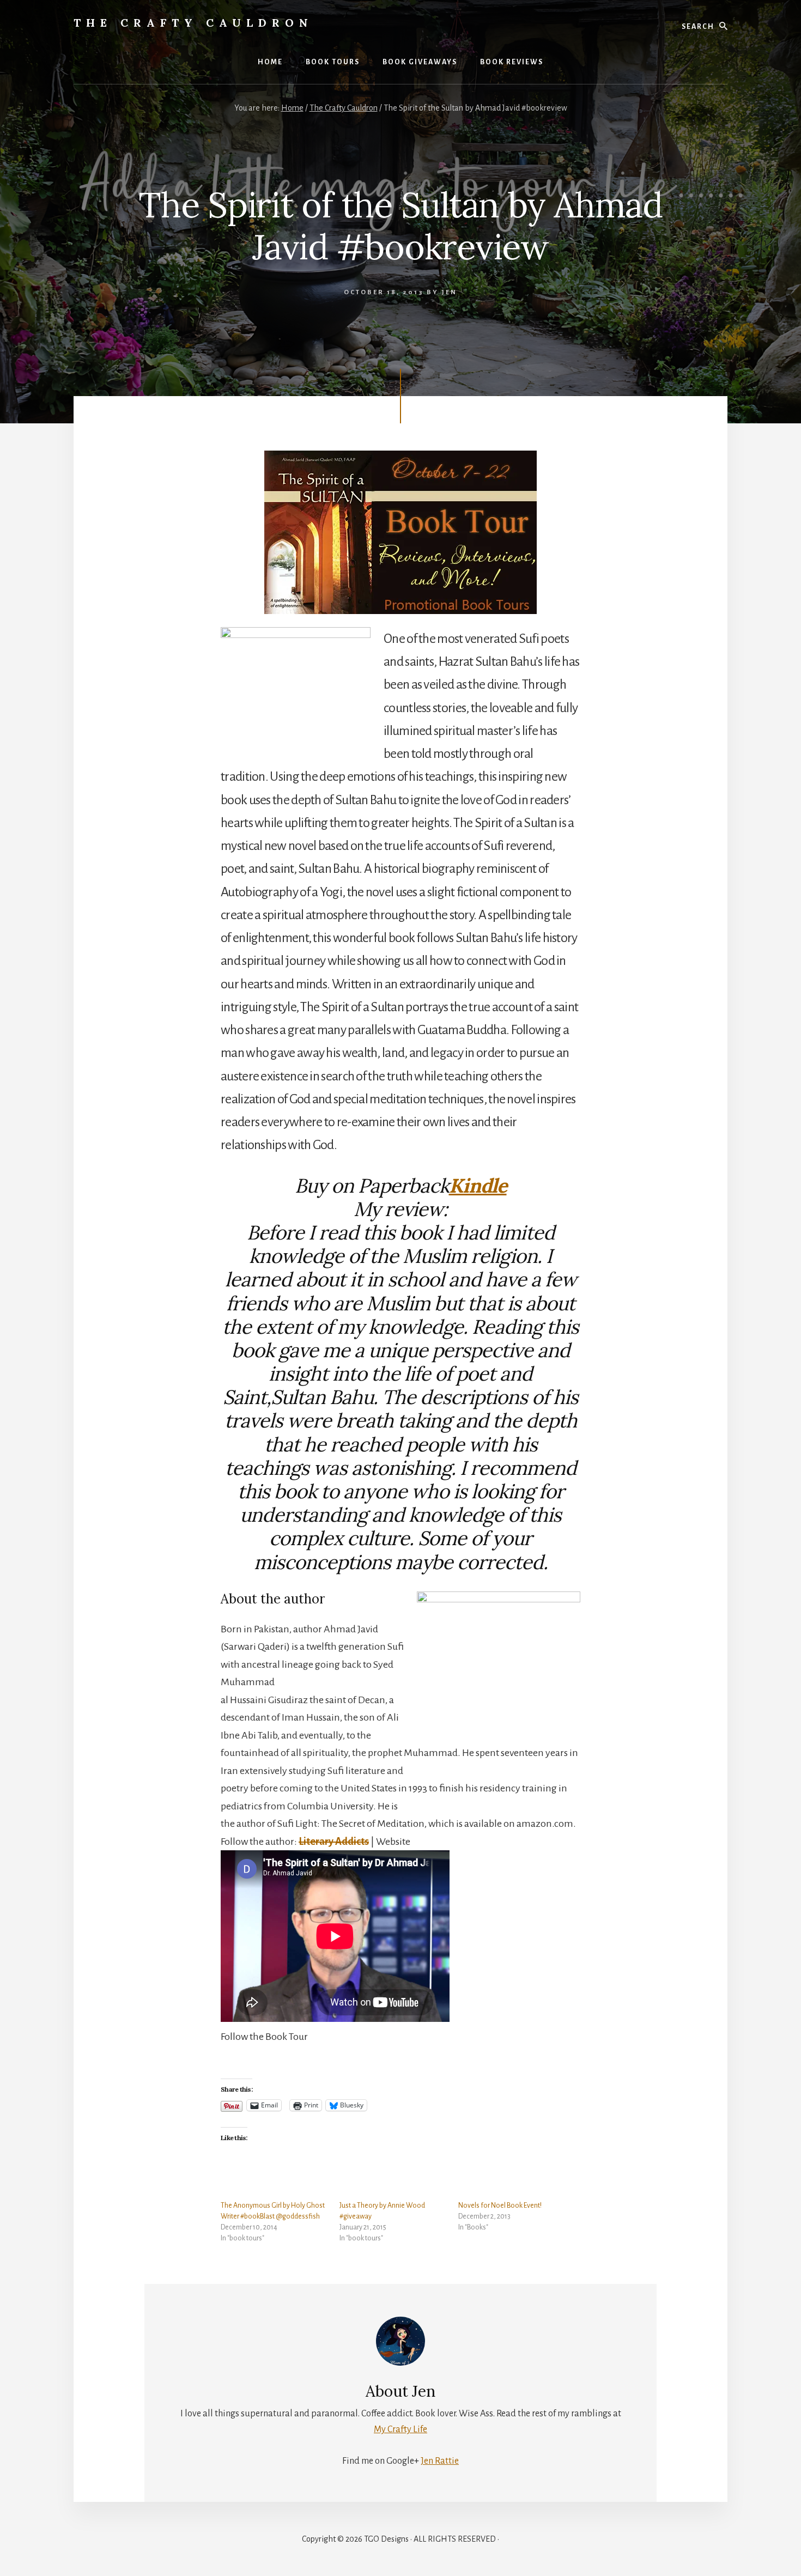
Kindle (478, 1186)
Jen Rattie (440, 2461)
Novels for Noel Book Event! (500, 2206)
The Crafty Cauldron (193, 23)
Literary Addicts (334, 1842)
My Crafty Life (400, 2429)
